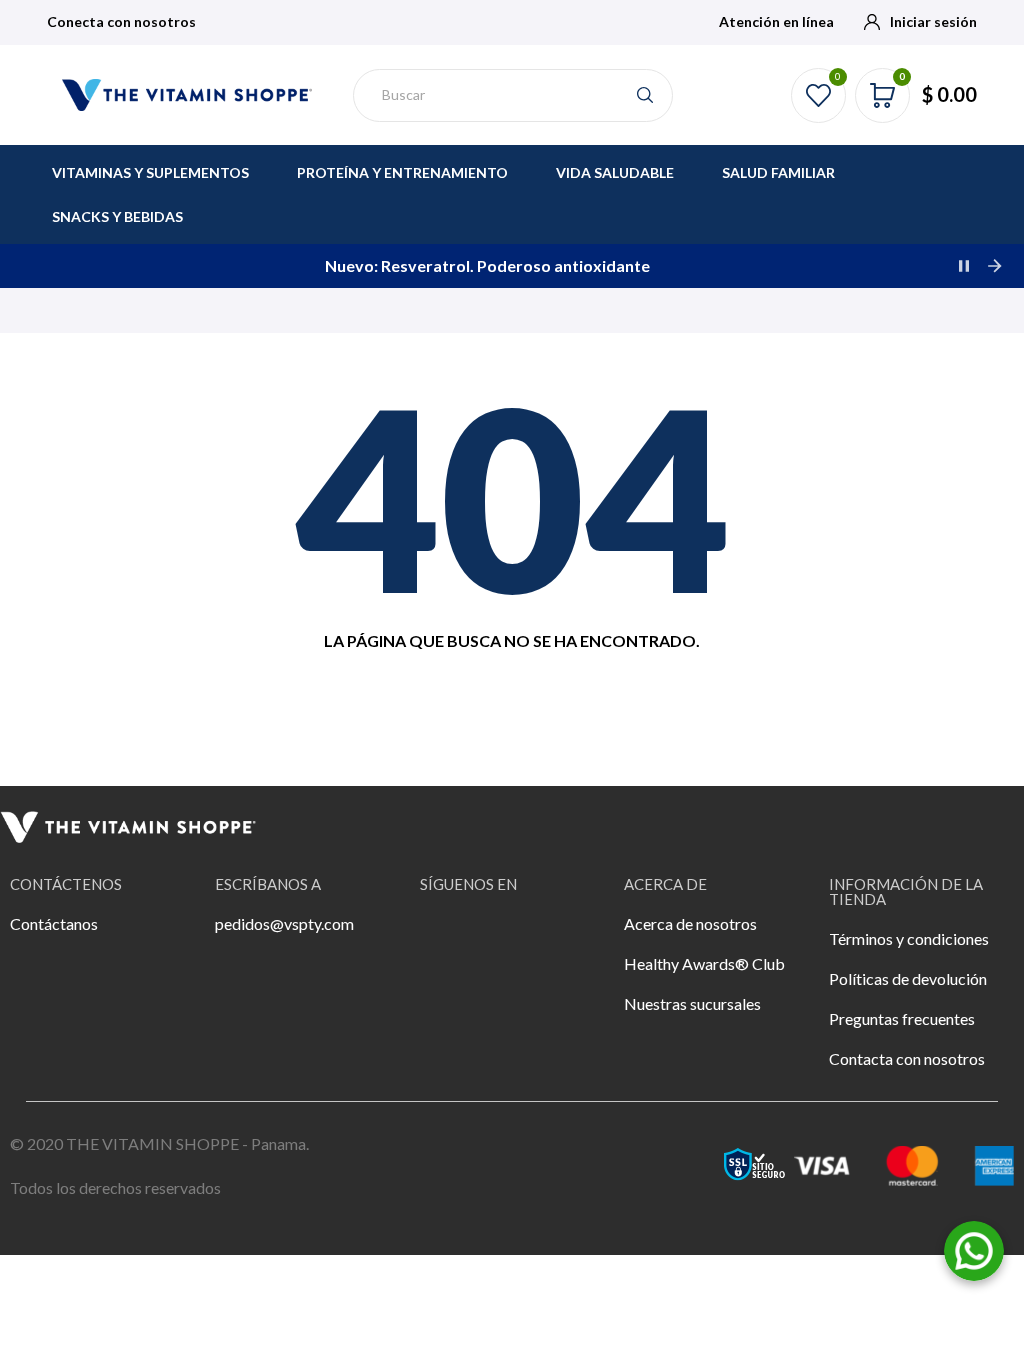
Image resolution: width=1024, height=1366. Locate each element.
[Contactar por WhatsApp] (974, 1248)
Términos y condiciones (909, 938)
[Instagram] (500, 937)
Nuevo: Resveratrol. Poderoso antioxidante (487, 265)
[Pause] (964, 266)
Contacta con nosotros (907, 1058)
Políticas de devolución (908, 978)
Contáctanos (54, 923)
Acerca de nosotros (690, 923)
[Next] (994, 266)
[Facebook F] (445, 937)
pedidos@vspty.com (284, 923)
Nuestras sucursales (692, 1003)
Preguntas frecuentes (902, 1018)
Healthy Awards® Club (704, 963)
